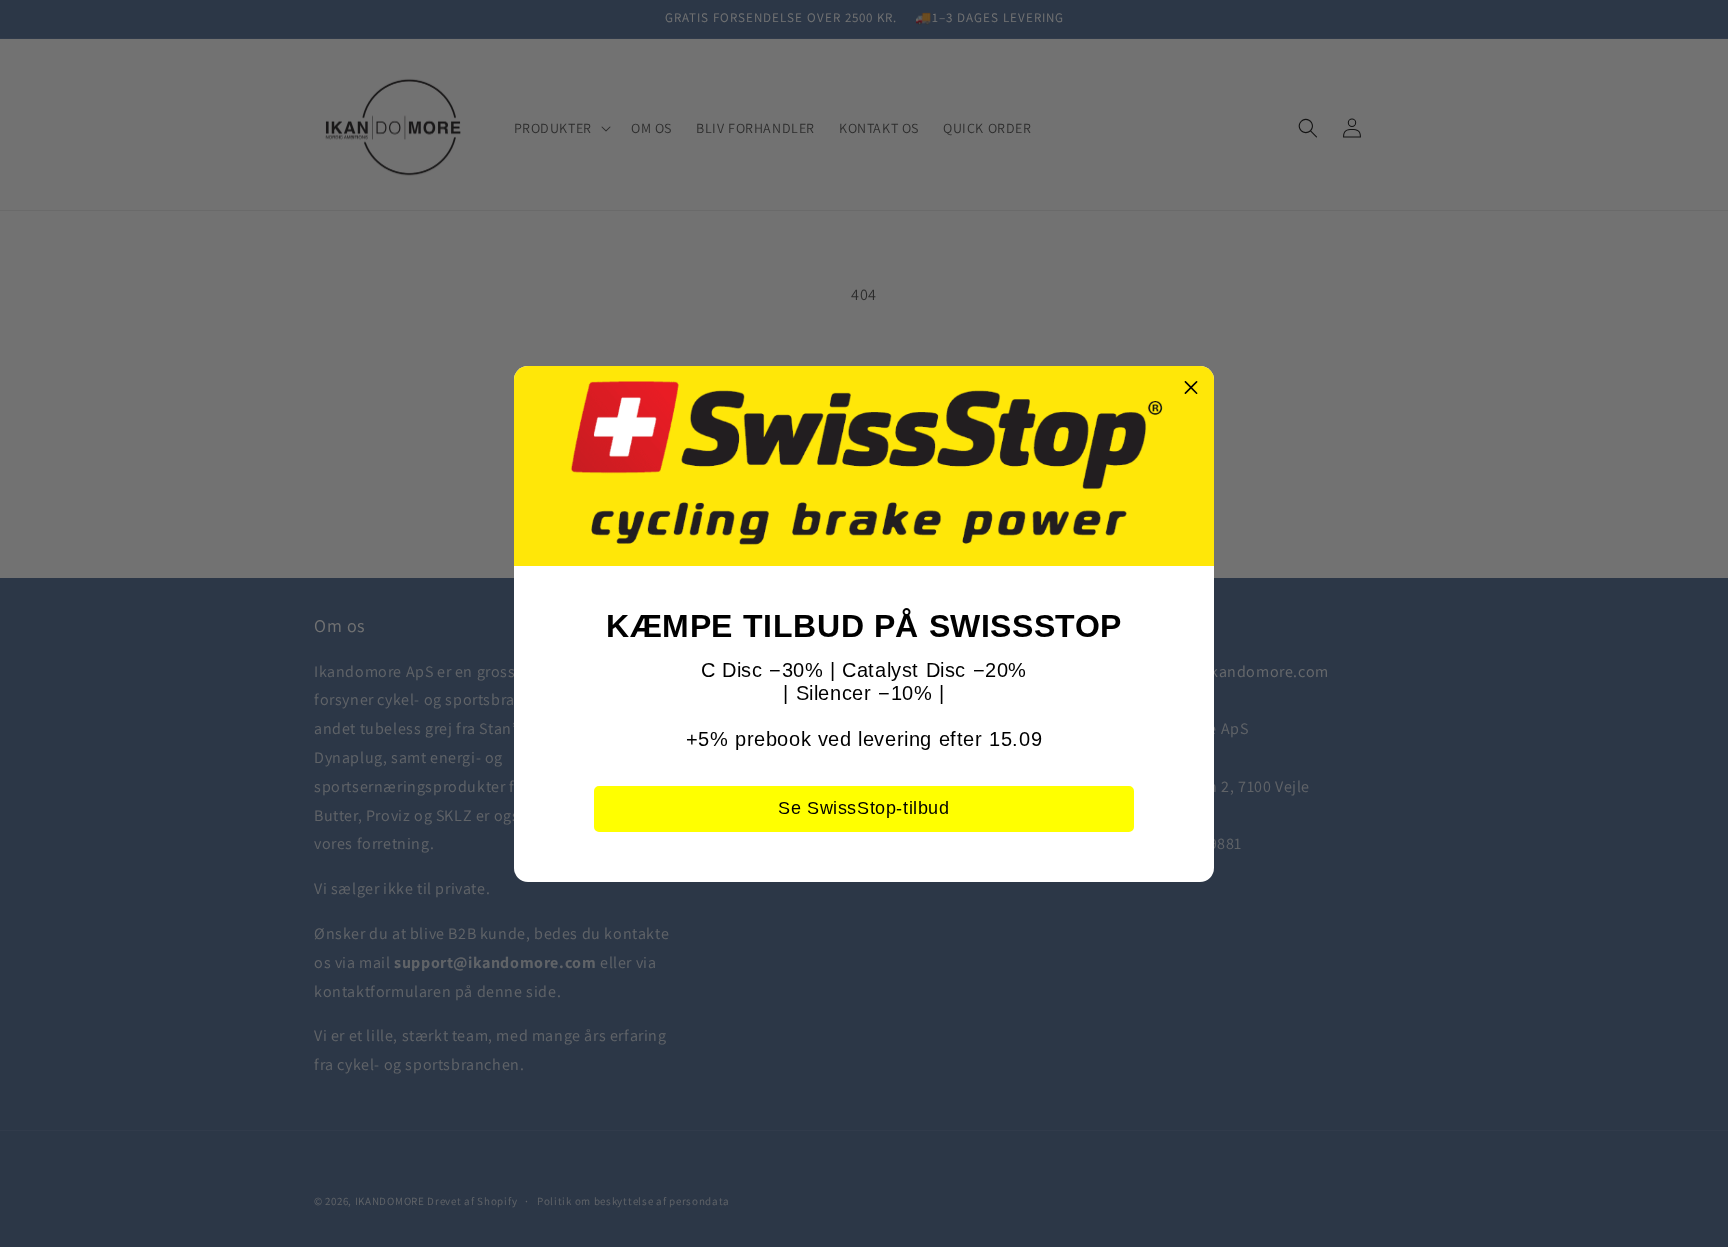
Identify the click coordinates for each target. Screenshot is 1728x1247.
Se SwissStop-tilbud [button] (863, 808)
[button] (1191, 389)
